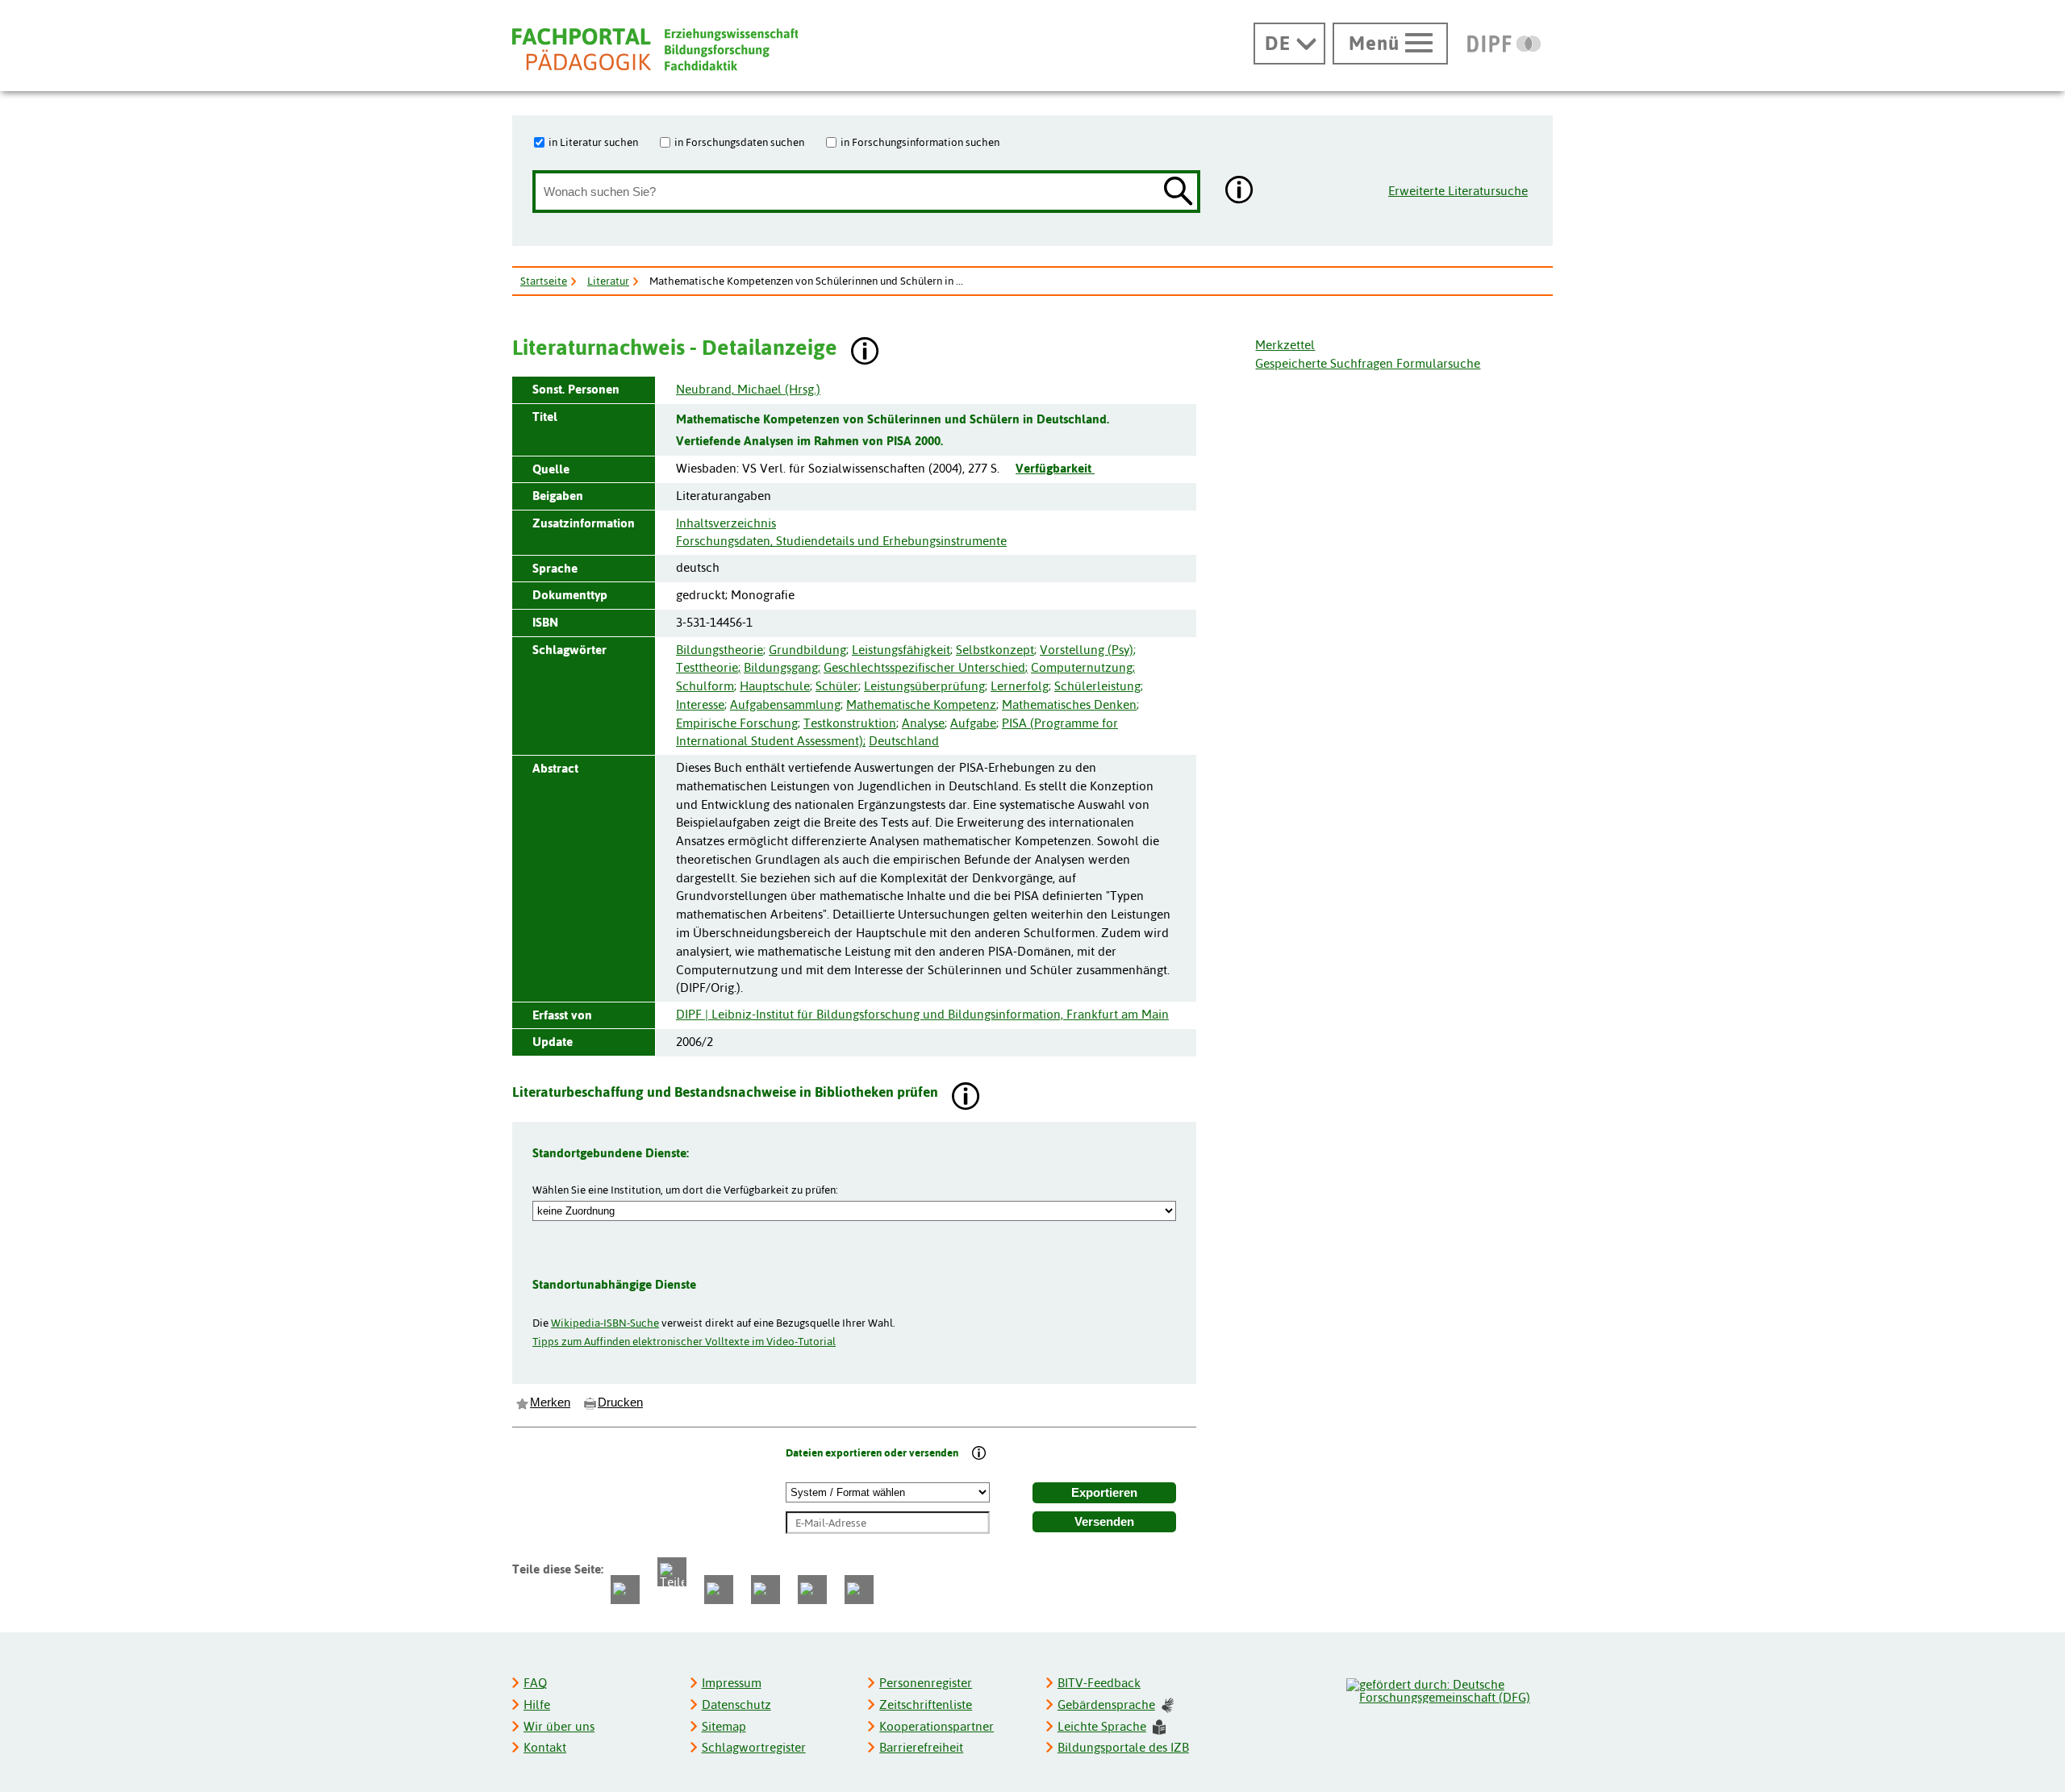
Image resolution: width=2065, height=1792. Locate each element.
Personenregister (926, 1683)
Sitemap (724, 1726)
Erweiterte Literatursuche (1458, 191)
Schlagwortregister (754, 1747)
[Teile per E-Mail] (812, 1590)
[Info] (979, 1454)
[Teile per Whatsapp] (719, 1590)
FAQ (535, 1683)
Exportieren (1104, 1493)
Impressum (732, 1683)
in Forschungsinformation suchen (920, 142)
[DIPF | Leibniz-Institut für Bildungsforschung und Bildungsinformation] (1504, 44)
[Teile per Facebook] (625, 1590)
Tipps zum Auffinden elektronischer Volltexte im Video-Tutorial (684, 1341)
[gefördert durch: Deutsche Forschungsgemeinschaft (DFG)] (1449, 1689)
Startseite (544, 281)
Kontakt (545, 1747)
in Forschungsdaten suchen (739, 142)
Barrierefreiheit (921, 1747)
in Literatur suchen (593, 142)
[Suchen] (1179, 192)
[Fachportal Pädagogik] (655, 50)
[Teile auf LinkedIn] (766, 1590)
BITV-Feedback (1099, 1683)
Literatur (608, 281)
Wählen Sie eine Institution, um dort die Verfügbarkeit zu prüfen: (685, 1190)
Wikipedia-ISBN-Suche (605, 1323)
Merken (550, 1402)
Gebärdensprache (1106, 1704)
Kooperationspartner (937, 1726)
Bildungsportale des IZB (1123, 1747)
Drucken (620, 1402)
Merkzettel (1285, 345)
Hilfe (537, 1704)
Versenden (1104, 1522)
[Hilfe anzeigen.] (1240, 192)
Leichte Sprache (1102, 1726)
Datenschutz (736, 1704)
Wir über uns (559, 1726)
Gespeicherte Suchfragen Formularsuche (1368, 363)
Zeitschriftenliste (926, 1704)
